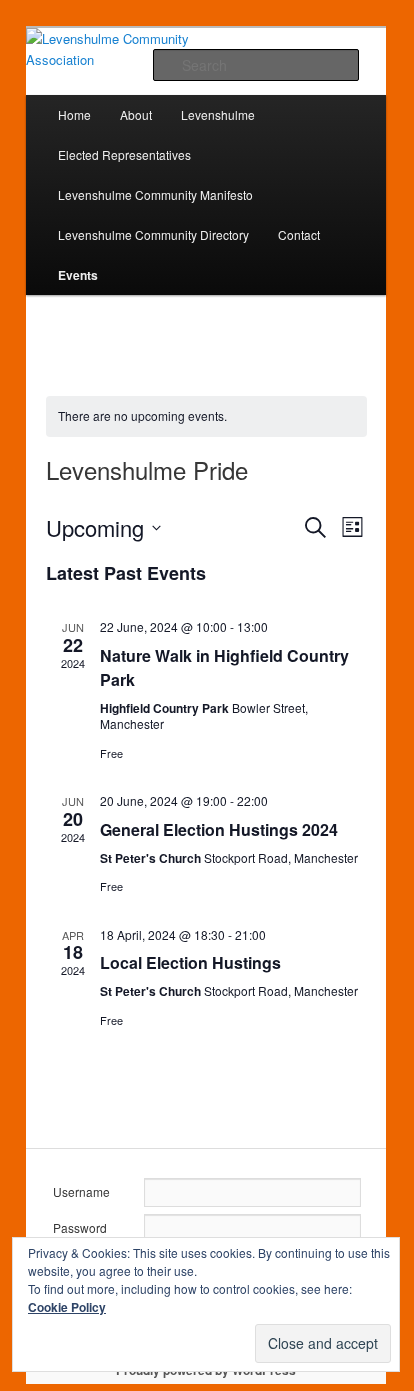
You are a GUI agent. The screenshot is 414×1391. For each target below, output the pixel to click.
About (136, 114)
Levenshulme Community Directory (153, 234)
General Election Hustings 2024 (219, 829)
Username (81, 1191)
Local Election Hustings (190, 962)
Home (74, 114)
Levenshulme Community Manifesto (155, 194)
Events (78, 275)
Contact (299, 234)
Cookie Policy (67, 1307)
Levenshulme (218, 114)
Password (80, 1227)
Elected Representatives (124, 154)
